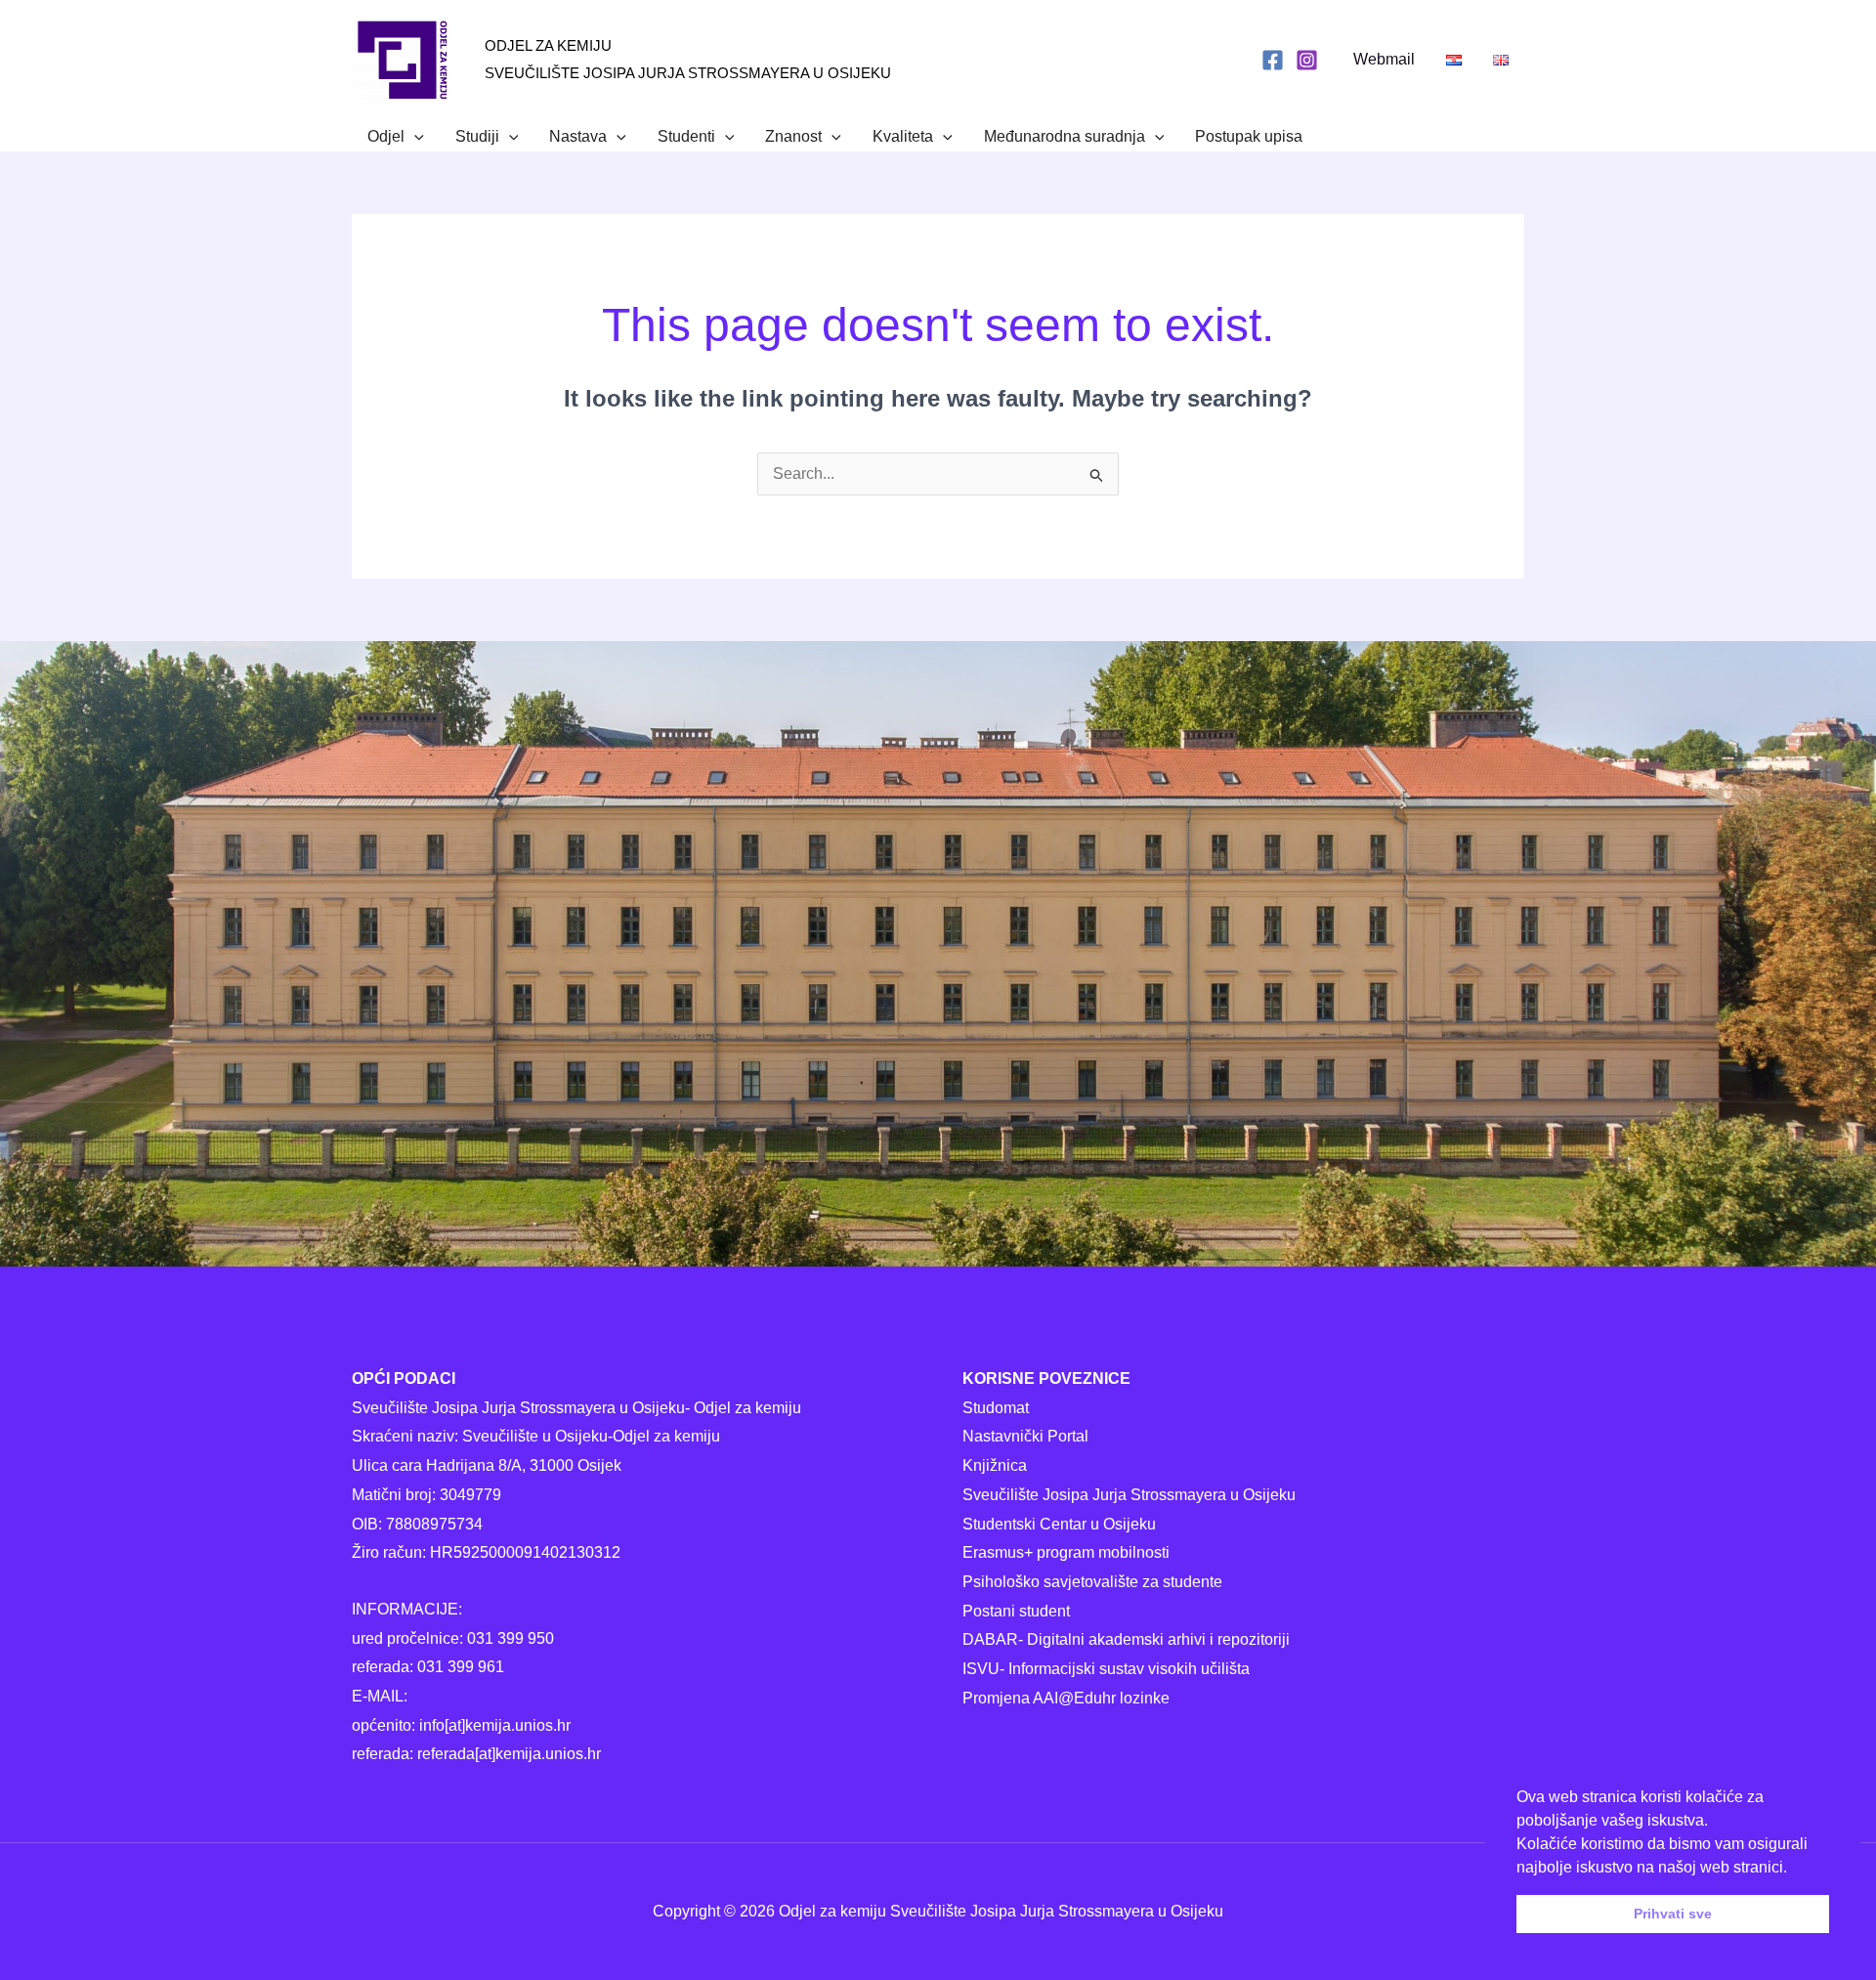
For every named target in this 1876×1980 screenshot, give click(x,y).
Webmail (1384, 59)
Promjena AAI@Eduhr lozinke (1066, 1698)
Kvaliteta (903, 136)
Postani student (1016, 1611)
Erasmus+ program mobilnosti (1066, 1552)
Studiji (477, 136)
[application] (414, 137)
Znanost (793, 136)
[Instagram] (1307, 60)
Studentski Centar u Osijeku (1059, 1524)
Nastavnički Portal (1025, 1436)
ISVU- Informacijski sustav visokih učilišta (1106, 1669)
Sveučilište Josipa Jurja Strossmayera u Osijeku (1129, 1495)
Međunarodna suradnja (1065, 136)
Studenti (686, 136)
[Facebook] (1273, 60)
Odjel (386, 136)
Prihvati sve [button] (1673, 1914)
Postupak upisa (1249, 136)
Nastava (578, 136)
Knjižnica (995, 1465)
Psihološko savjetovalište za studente (1092, 1582)
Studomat (996, 1408)
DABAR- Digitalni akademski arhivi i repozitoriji (1126, 1639)
